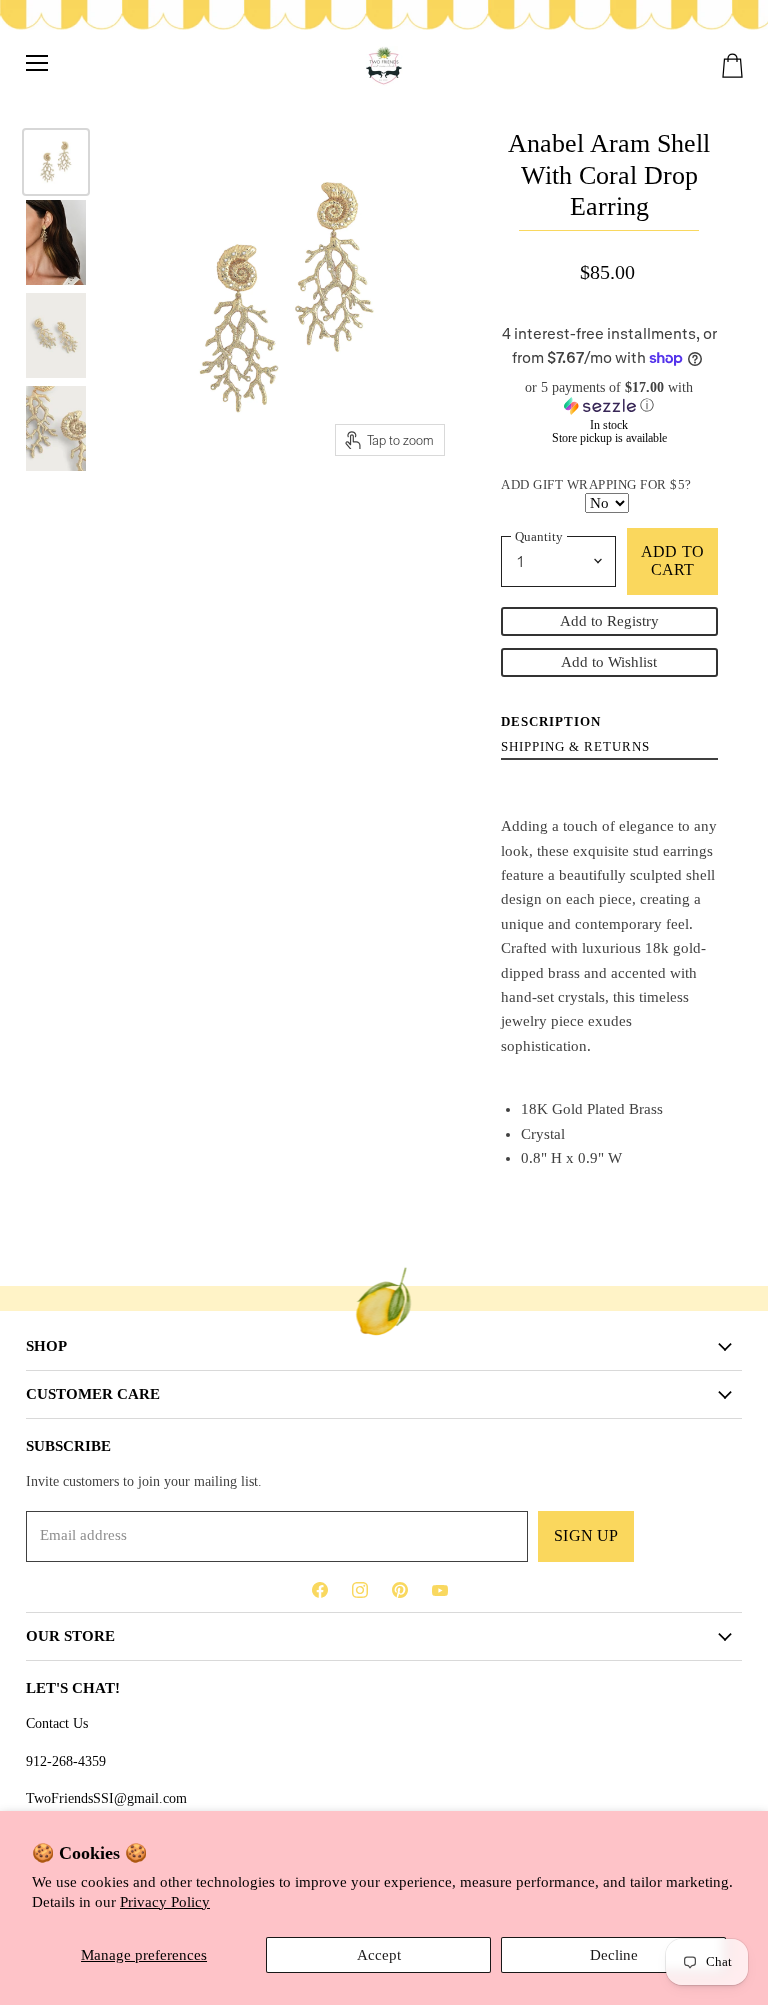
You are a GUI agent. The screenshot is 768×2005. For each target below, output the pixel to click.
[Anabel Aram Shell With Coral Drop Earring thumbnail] (56, 162)
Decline (614, 1955)
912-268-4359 (66, 1761)
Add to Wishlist (609, 662)
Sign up (586, 1535)
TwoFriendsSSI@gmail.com (106, 1798)
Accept (379, 1955)
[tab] (551, 721)
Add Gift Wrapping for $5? (596, 484)
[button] (609, 397)
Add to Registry (609, 621)
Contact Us (57, 1723)
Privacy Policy (165, 1902)
